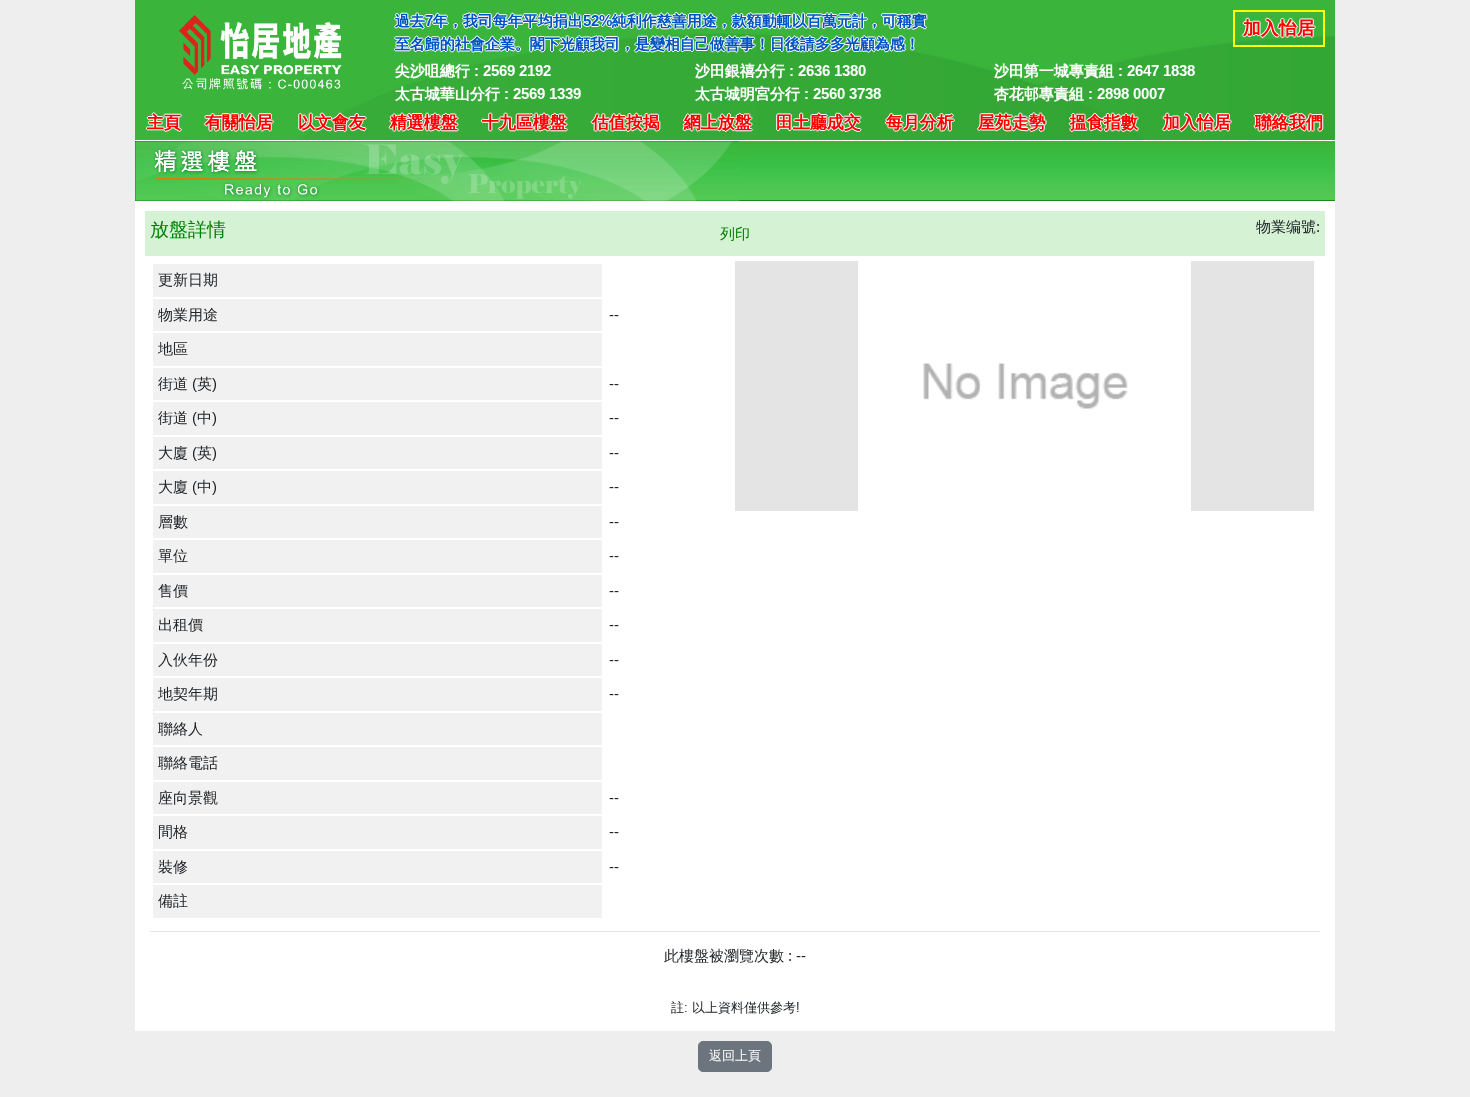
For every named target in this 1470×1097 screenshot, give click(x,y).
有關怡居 (239, 122)
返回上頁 (735, 1055)
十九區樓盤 (524, 122)
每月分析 (920, 122)
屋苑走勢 (1012, 122)
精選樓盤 (424, 122)
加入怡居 (1279, 28)
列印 (735, 233)
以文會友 (332, 122)
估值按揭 (626, 122)
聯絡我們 (1289, 122)
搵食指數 (1104, 122)
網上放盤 (718, 122)
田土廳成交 (818, 122)
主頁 (164, 122)
